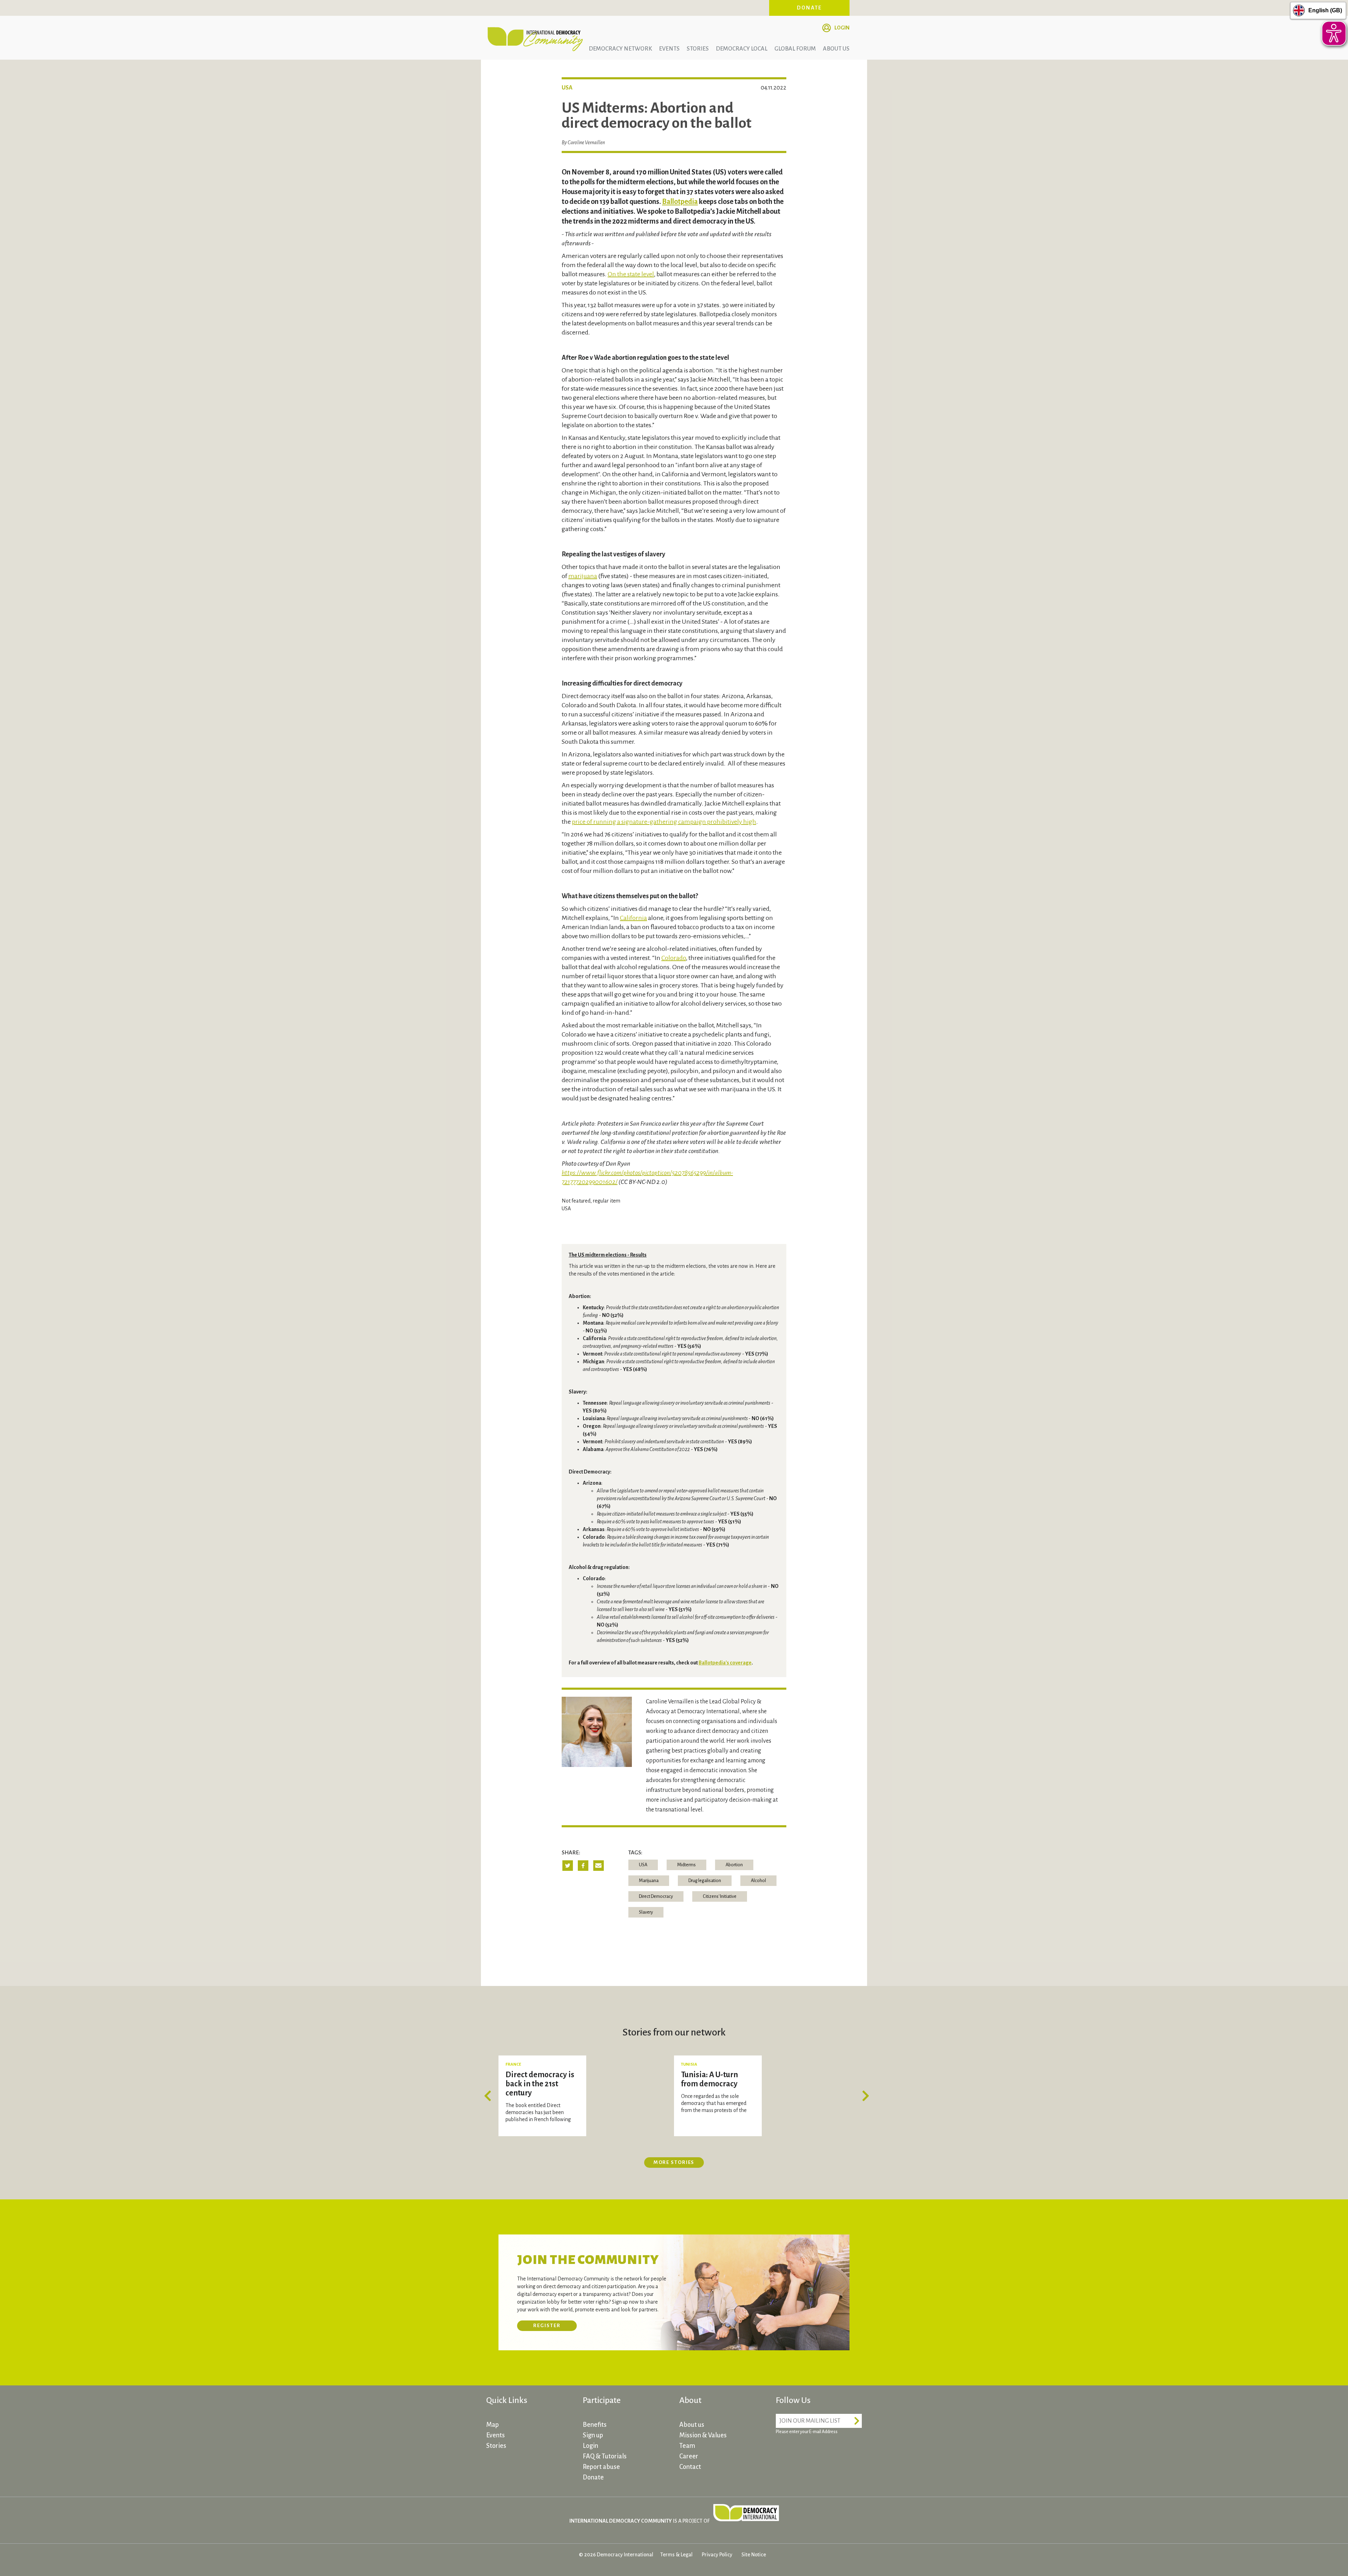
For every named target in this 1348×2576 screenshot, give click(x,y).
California (633, 918)
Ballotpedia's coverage (725, 1663)
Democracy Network (620, 49)
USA (643, 1865)
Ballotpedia (680, 201)
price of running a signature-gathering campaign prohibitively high (664, 822)
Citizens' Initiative (720, 1896)
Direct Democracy (656, 1896)
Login (842, 28)
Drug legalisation (705, 1881)
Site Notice (754, 2555)
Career (689, 2456)
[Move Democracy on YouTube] (835, 2452)
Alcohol (758, 1881)
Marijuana (649, 1881)
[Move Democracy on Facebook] (783, 2452)
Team (687, 2446)
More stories (674, 2162)
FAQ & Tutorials (605, 2456)
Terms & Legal (676, 2555)
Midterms (686, 1865)
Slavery (646, 1912)
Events (669, 49)
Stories (698, 49)
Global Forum (795, 49)
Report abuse (601, 2467)
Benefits (595, 2425)
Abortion (734, 1865)
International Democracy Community (535, 38)
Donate (810, 8)
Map (493, 2425)
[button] (490, 2096)
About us (836, 49)
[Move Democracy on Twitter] (809, 2452)
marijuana (583, 576)
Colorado (674, 958)
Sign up (593, 2435)
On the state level (631, 274)
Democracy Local (742, 49)
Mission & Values (703, 2435)
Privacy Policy (717, 2555)
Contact (690, 2467)
